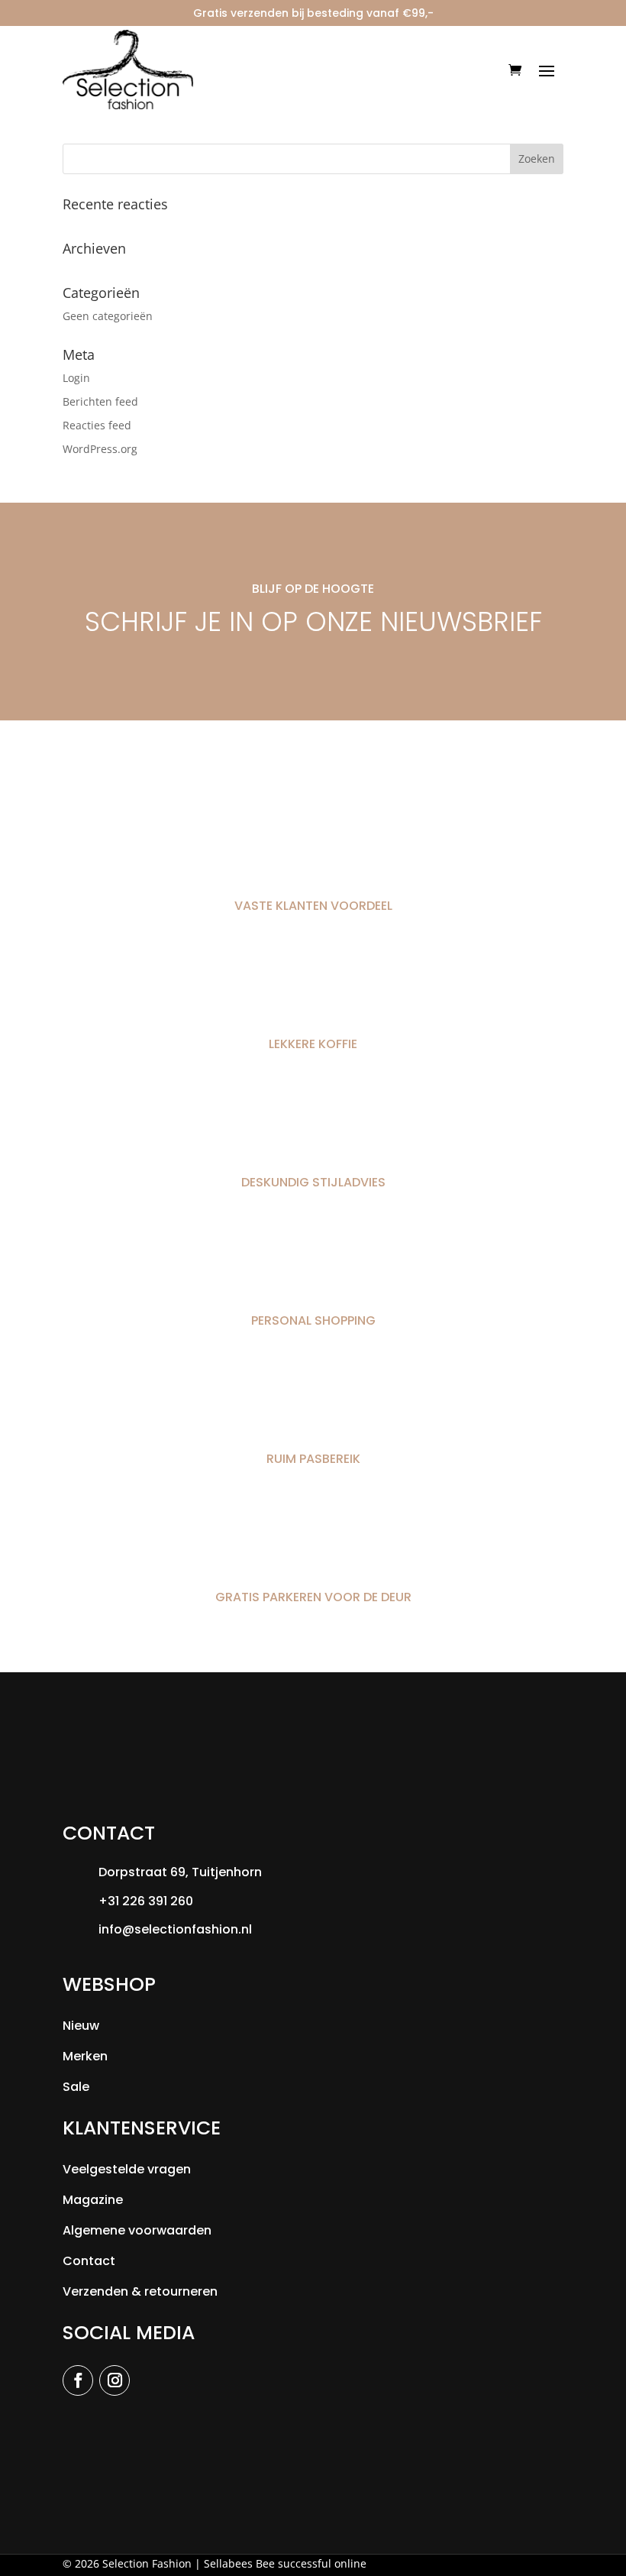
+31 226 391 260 (146, 1901)
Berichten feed (100, 401)
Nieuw (81, 2026)
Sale (76, 2087)
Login (76, 378)
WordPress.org (100, 449)
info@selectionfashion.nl (175, 1929)
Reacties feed (97, 425)
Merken (85, 2056)
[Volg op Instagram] (115, 2380)
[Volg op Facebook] (78, 2380)
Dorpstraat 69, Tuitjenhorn (180, 1872)
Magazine (93, 2200)
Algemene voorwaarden (137, 2230)
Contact (89, 2261)
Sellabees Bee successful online (285, 2563)
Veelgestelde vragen (127, 2169)
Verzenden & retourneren (140, 2291)
